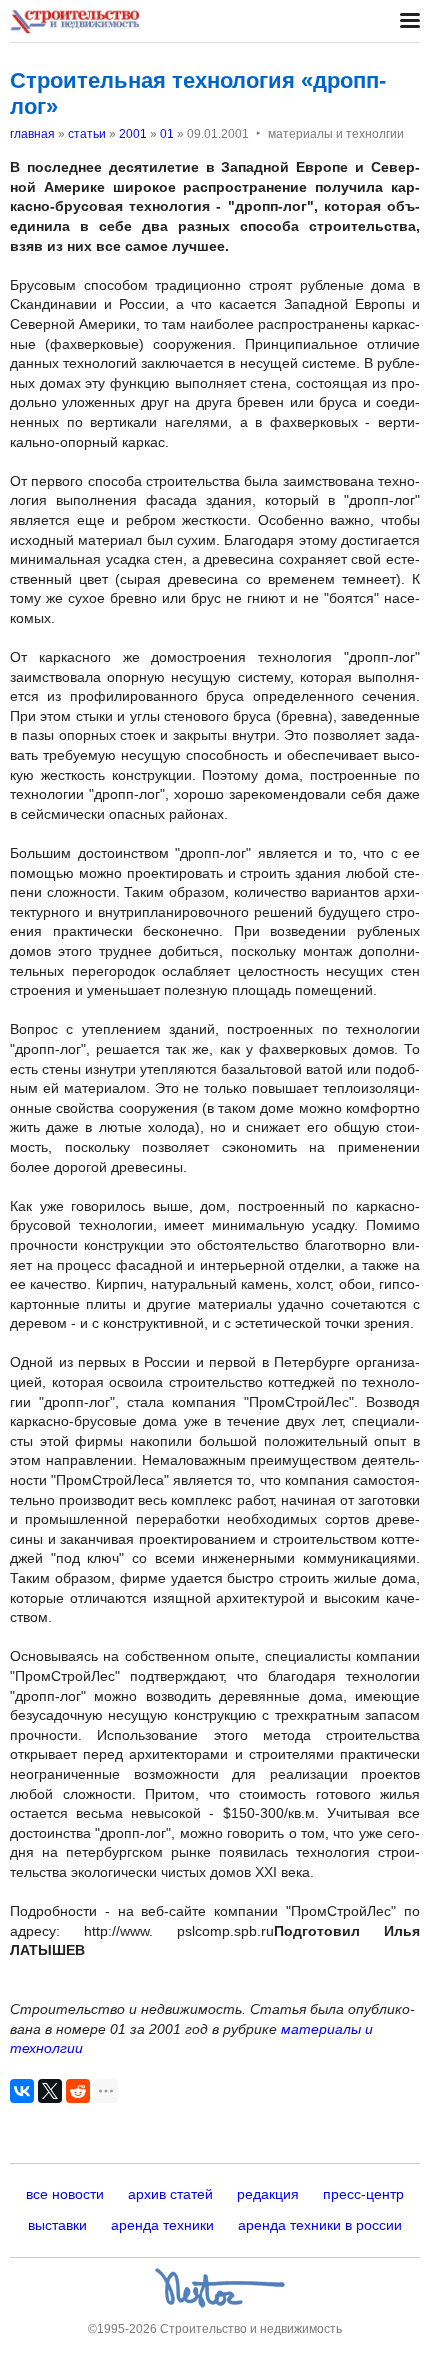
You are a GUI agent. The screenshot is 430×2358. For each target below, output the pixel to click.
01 (167, 134)
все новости (65, 2194)
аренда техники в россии (320, 2225)
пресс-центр (363, 2194)
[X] (50, 2091)
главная (32, 134)
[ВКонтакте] (22, 2091)
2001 (133, 134)
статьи (87, 134)
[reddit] (78, 2091)
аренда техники (162, 2225)
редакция (268, 2194)
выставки (57, 2225)
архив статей (170, 2194)
